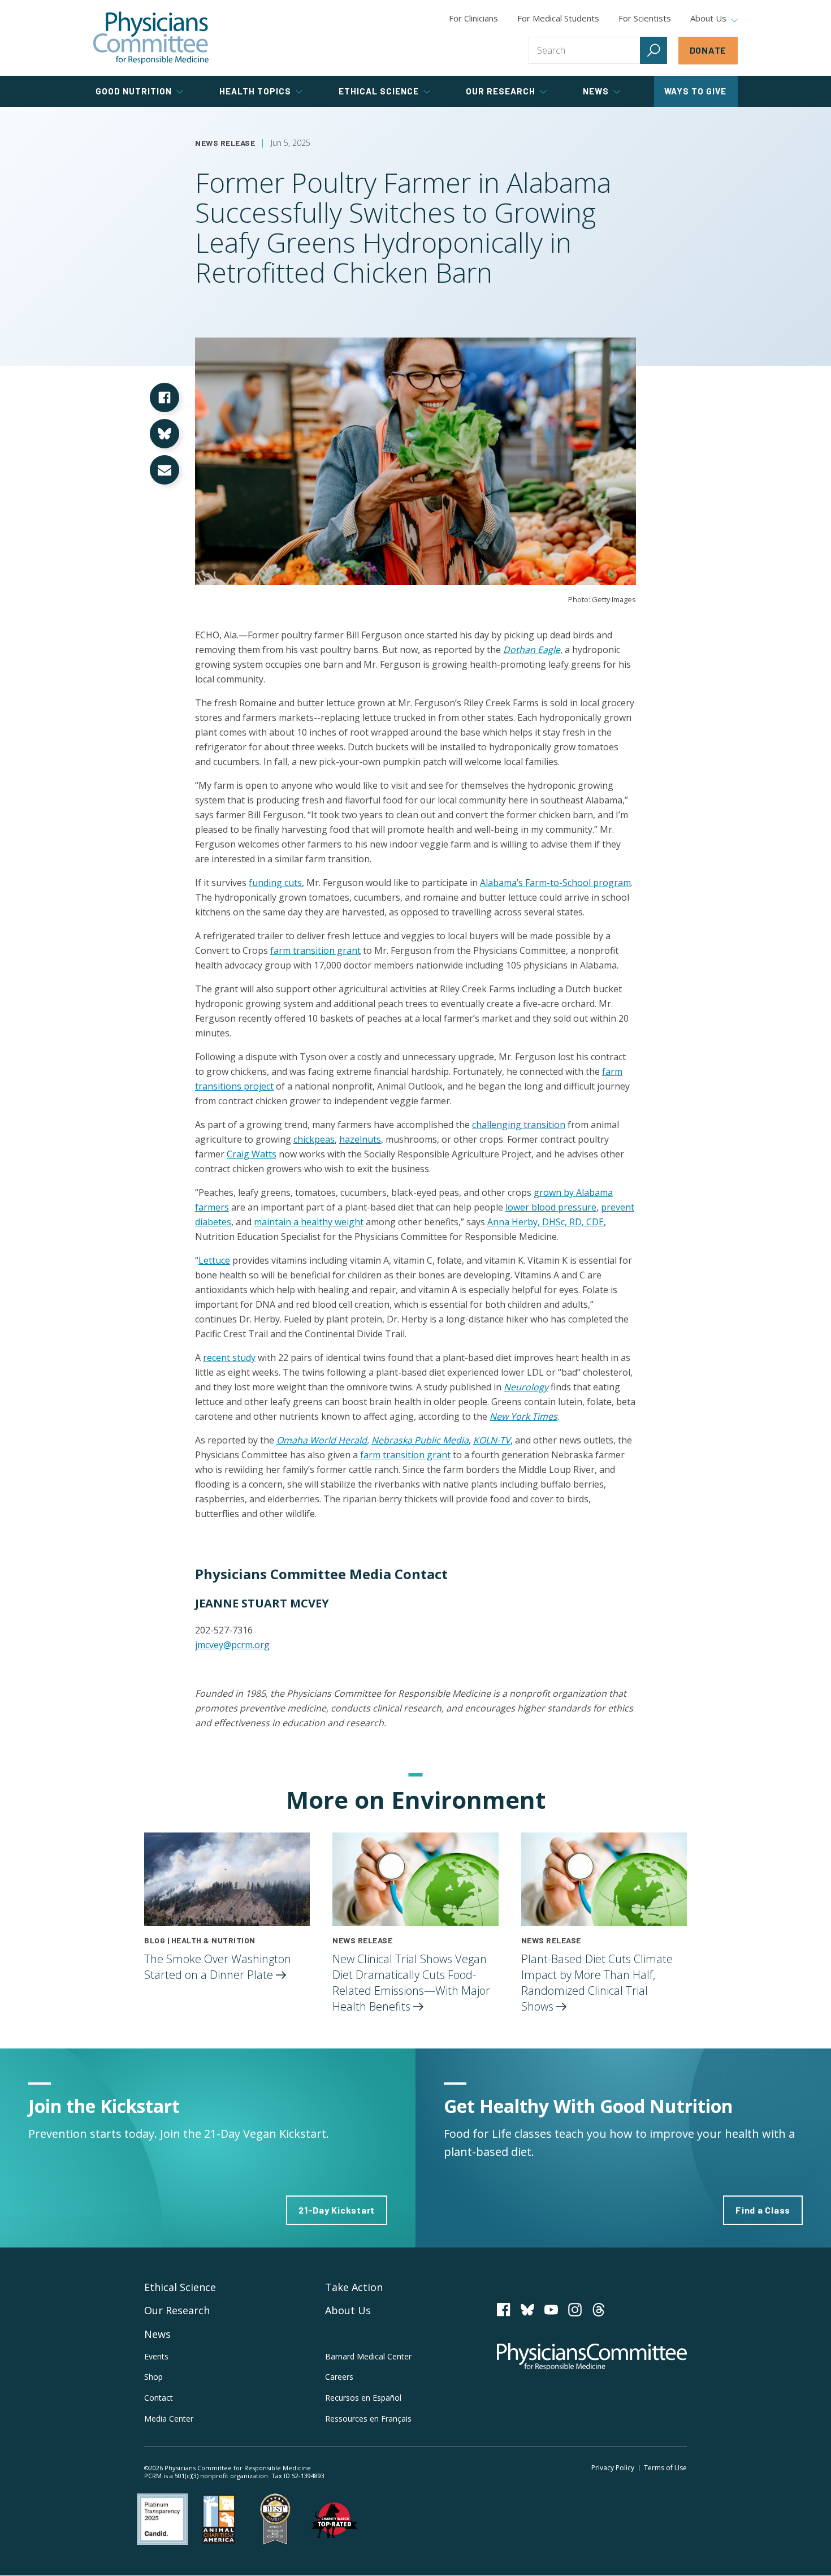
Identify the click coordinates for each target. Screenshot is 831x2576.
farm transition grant (315, 950)
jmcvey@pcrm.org (232, 1645)
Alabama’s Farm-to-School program (555, 883)
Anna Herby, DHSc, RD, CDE (546, 1222)
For (558, 18)
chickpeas (314, 1139)
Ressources (368, 2419)
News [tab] (596, 91)
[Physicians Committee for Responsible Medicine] (151, 38)
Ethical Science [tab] (379, 91)
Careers (339, 2377)
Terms (665, 2468)
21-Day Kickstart (337, 2210)
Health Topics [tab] (255, 91)
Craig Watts (252, 1154)
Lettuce (214, 1260)
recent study (229, 1358)
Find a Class (763, 2210)
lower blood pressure (551, 1207)
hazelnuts (360, 1139)
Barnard (368, 2356)
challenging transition (519, 1125)
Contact (159, 2398)
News (157, 2334)
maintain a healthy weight (309, 1222)
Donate (708, 50)
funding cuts (275, 883)
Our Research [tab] (501, 91)
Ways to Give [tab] (695, 91)
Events (156, 2356)
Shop (153, 2377)
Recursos (363, 2398)
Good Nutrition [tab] (134, 91)
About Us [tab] (708, 19)
